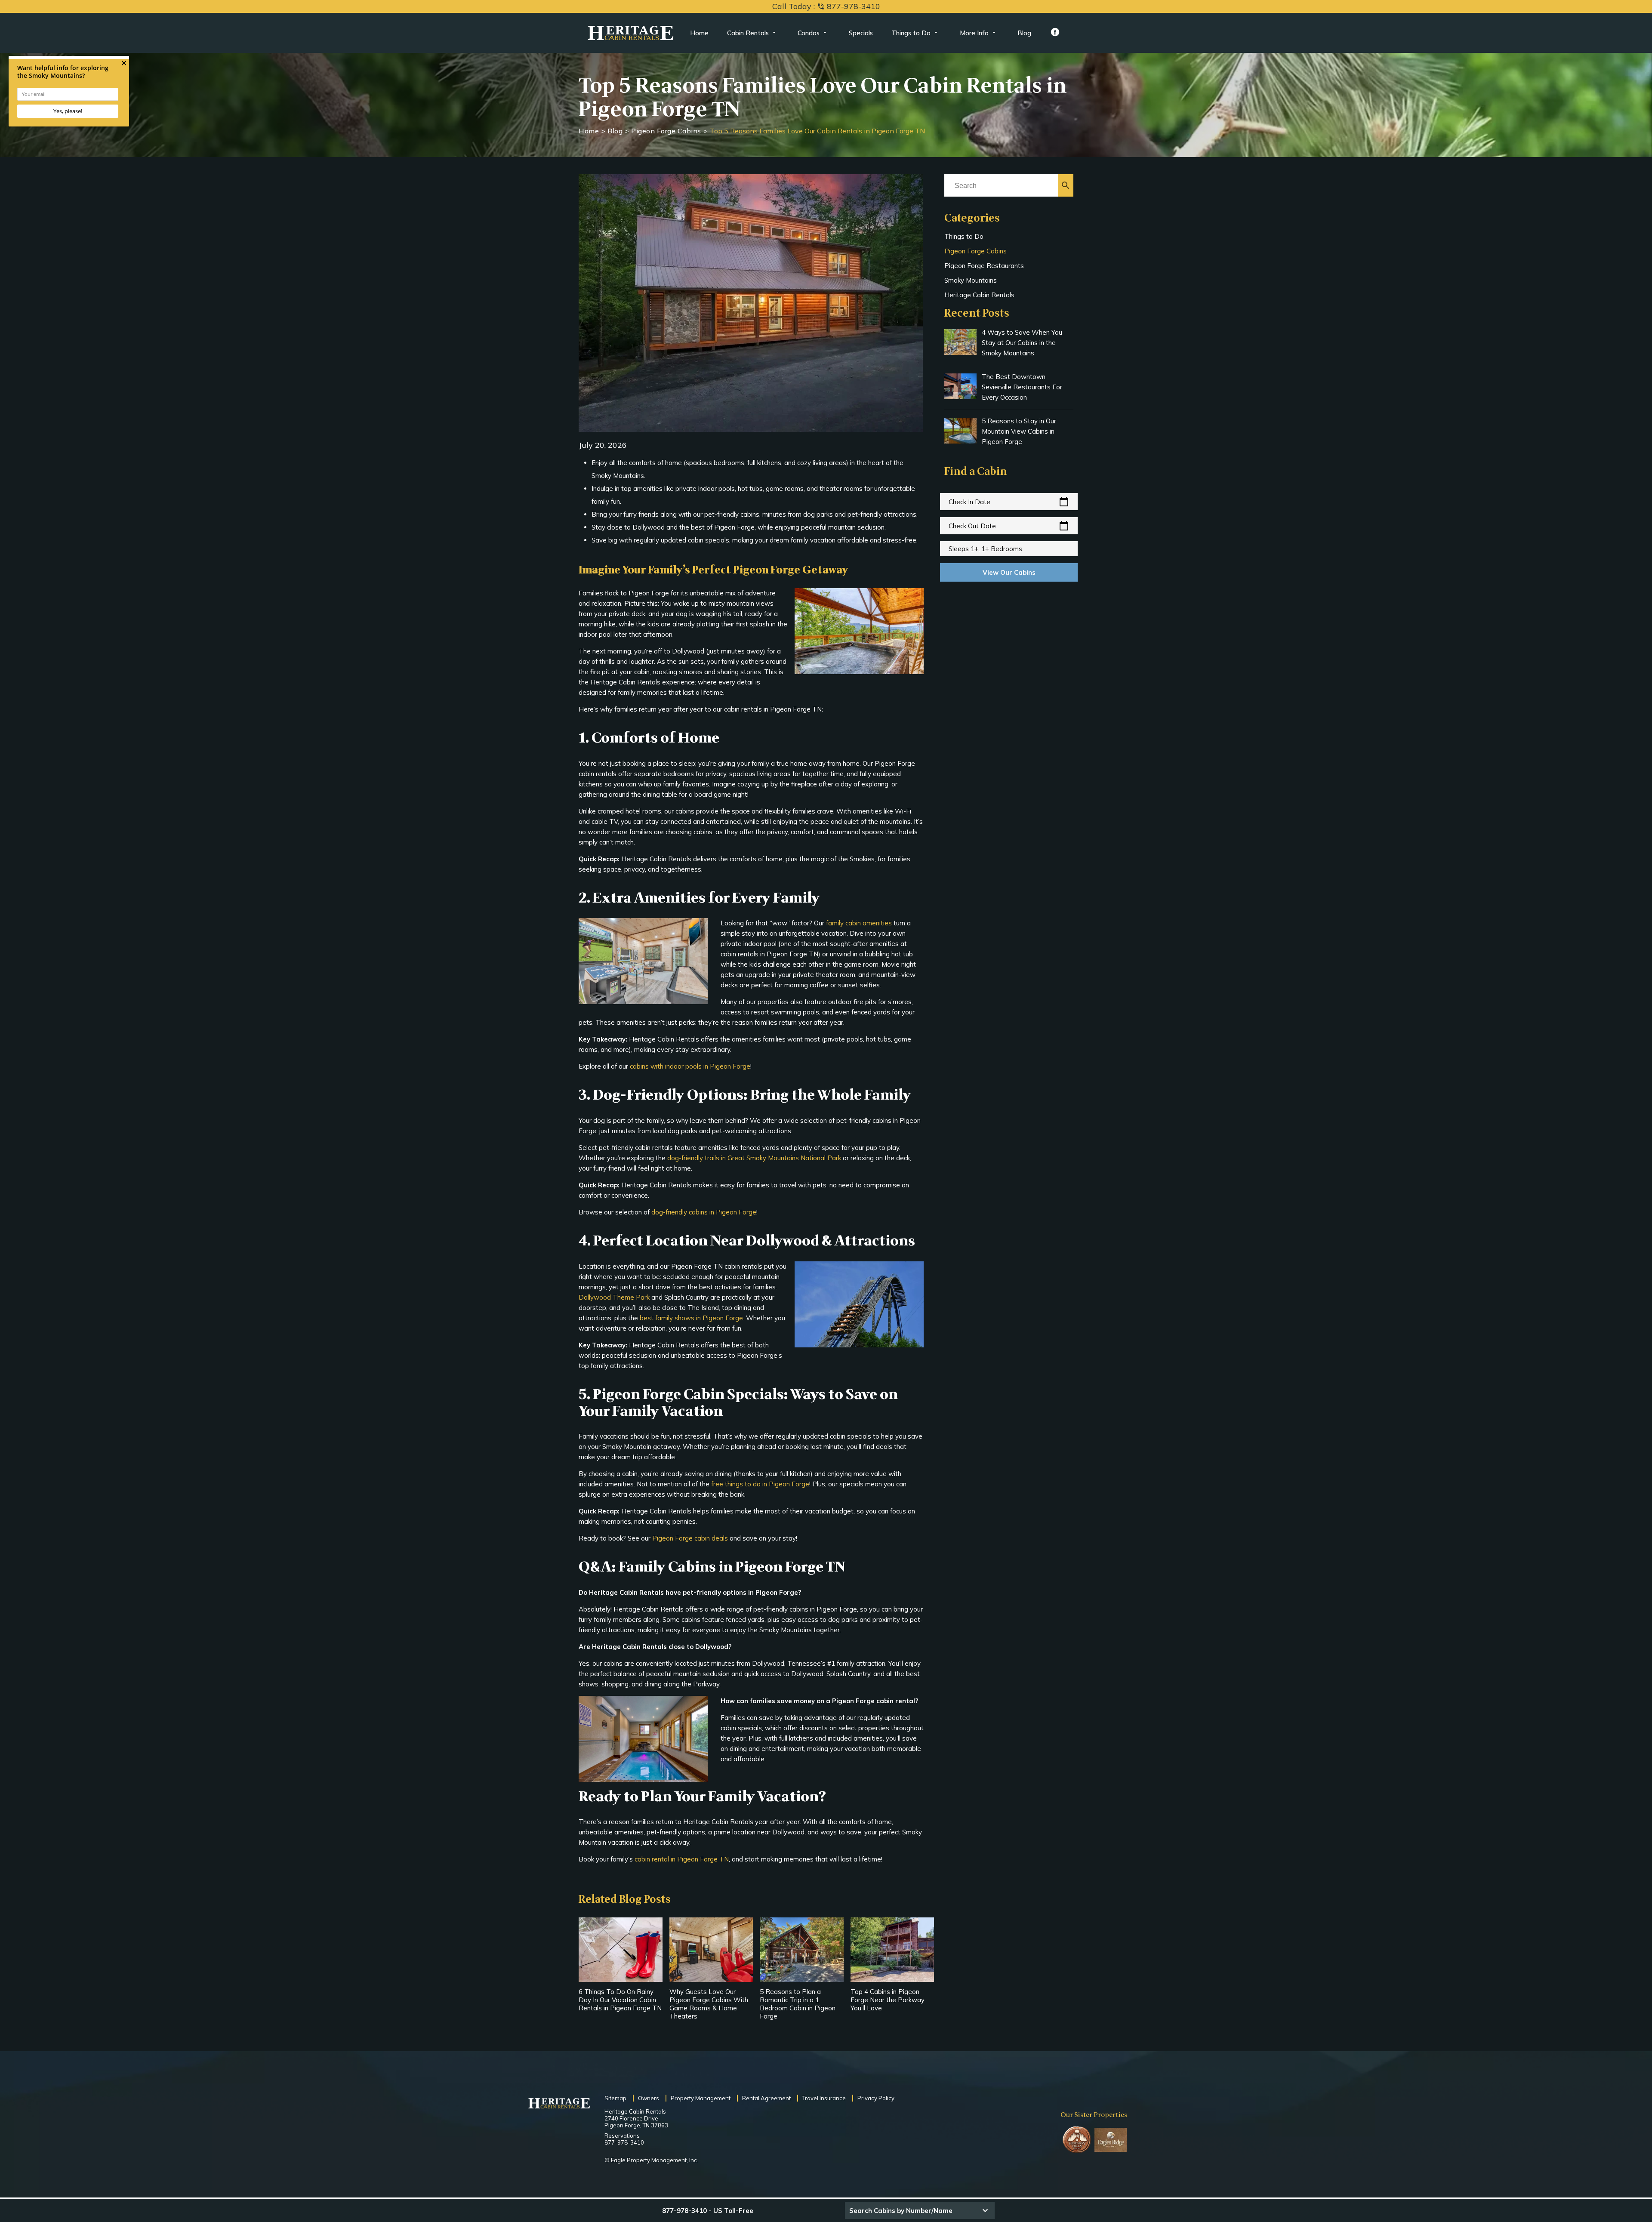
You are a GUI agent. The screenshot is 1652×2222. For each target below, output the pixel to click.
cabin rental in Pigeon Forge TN (682, 1859)
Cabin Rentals (748, 33)
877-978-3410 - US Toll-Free (708, 2211)
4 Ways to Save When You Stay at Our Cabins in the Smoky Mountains (1022, 343)
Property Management (701, 2098)
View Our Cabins (1009, 572)
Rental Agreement (766, 2098)
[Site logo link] (631, 33)
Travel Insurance (824, 2098)
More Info (974, 33)
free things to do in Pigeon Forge (760, 1484)
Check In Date (1009, 502)
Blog (1024, 33)
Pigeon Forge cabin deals (690, 1538)
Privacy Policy (876, 2098)
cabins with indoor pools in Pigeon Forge (690, 1066)
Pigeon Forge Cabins (666, 131)
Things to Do (911, 33)
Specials (861, 33)
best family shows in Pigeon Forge (691, 1318)
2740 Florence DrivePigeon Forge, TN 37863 (636, 2122)
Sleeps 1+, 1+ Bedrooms (985, 549)
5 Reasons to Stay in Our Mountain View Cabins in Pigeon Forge (1019, 431)
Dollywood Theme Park (614, 1297)
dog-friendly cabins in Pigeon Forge (704, 1212)
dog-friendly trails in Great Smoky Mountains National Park (754, 1158)
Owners (649, 2098)
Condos (809, 33)
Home (699, 33)
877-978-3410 (624, 2142)
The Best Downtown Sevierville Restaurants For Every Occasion (1022, 387)
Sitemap (615, 2098)
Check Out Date (1009, 526)
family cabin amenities (859, 923)
